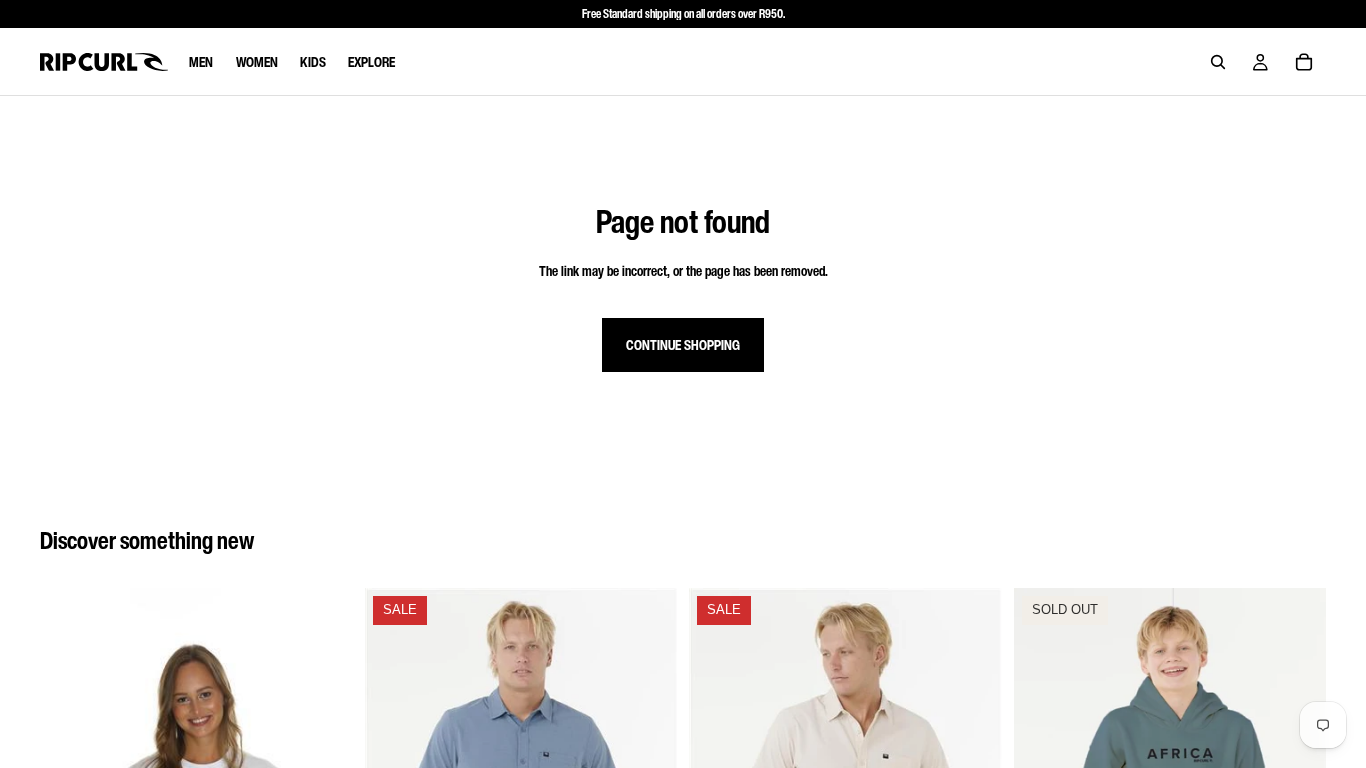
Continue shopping (683, 344)
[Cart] (1304, 62)
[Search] (1218, 62)
